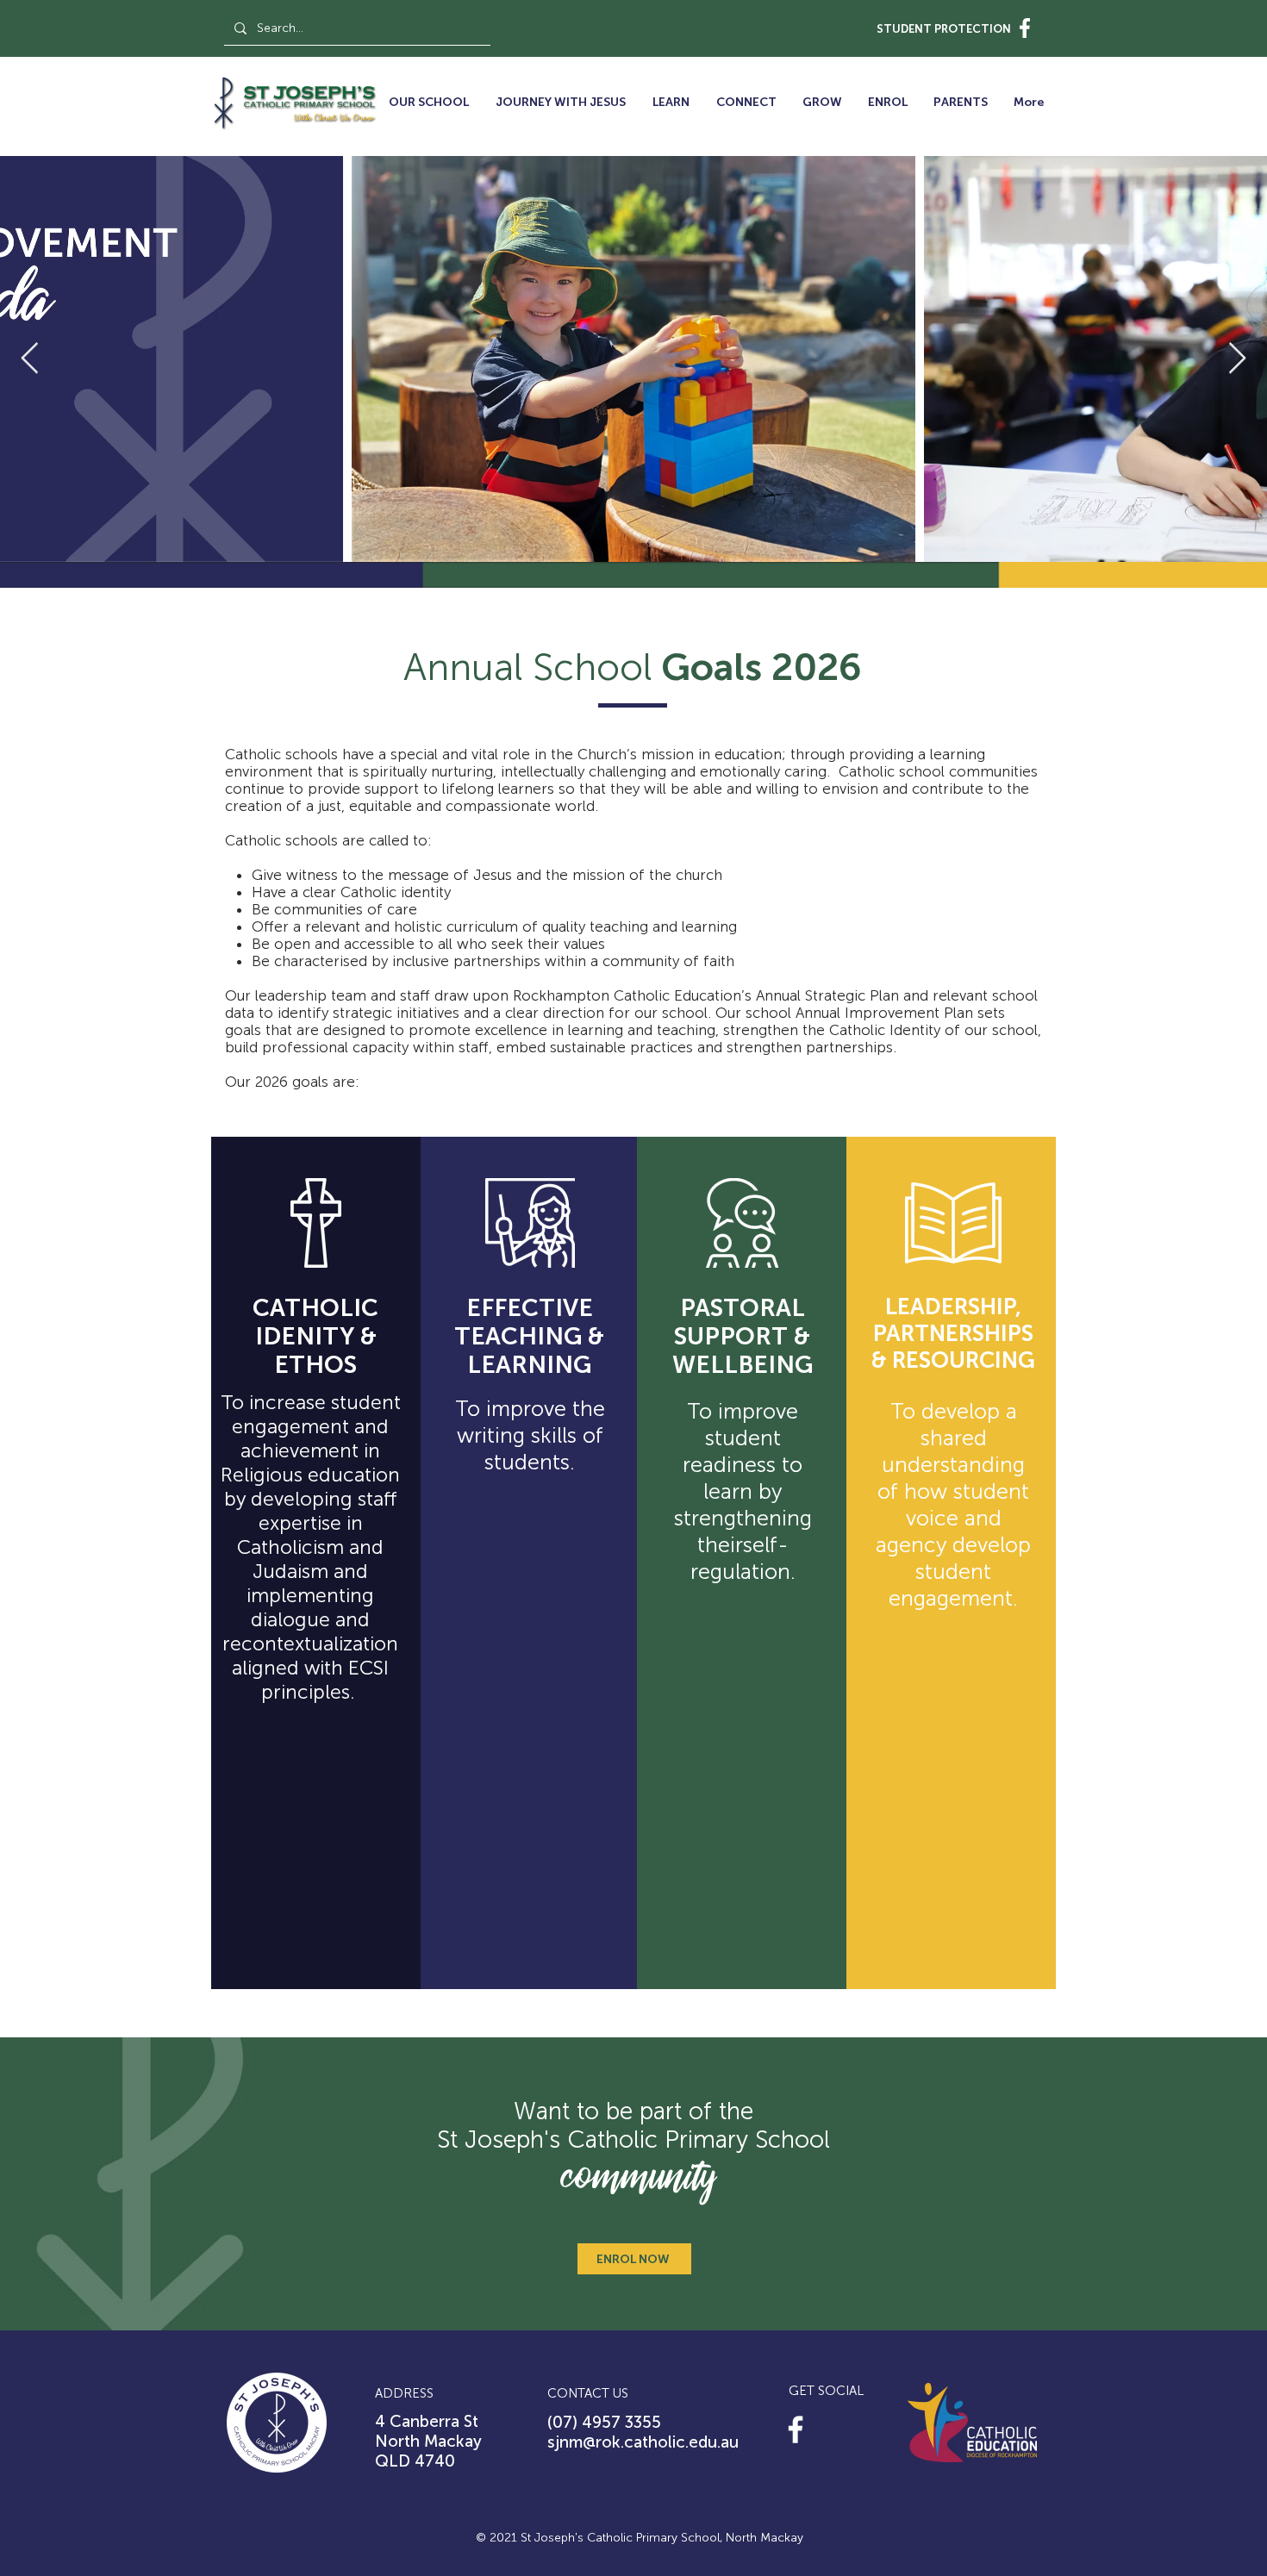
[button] (428, 103)
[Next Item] (1237, 359)
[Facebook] (796, 2429)
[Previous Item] (30, 359)
